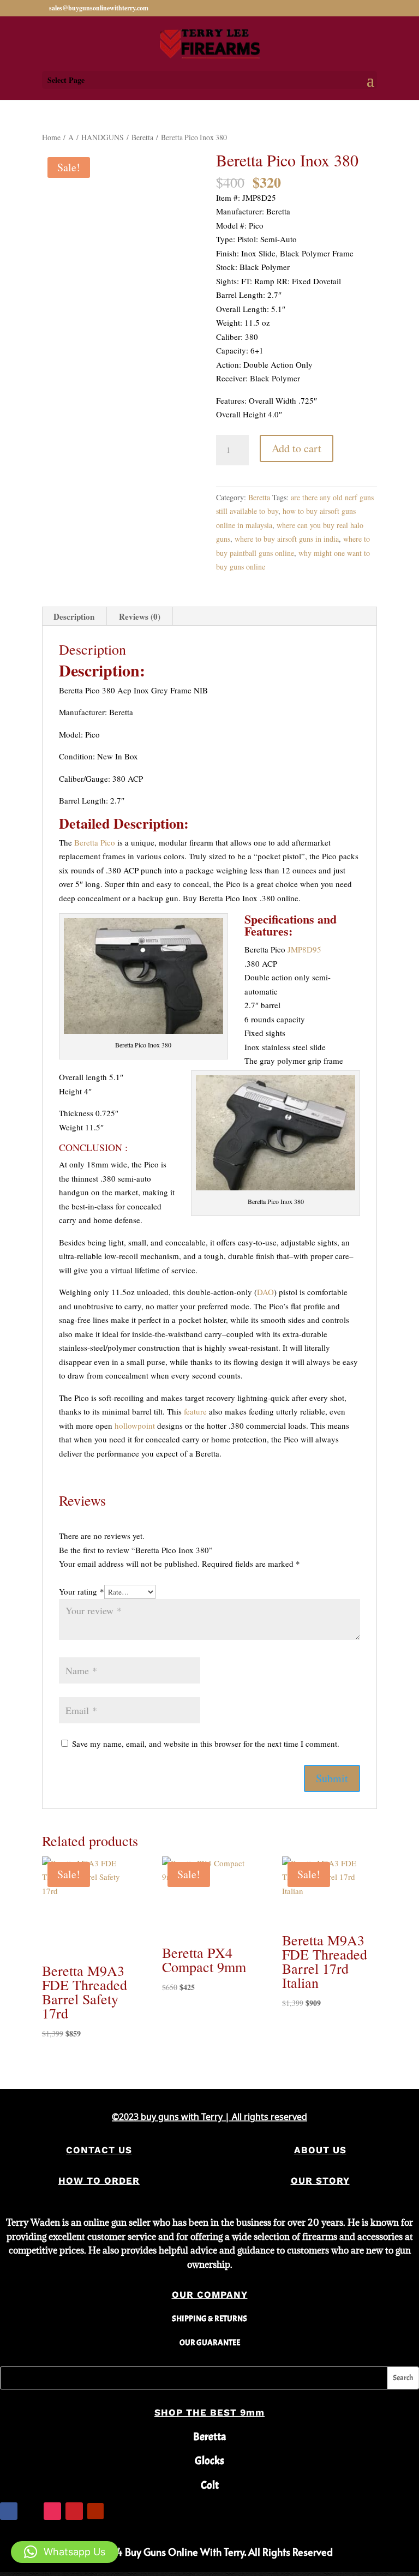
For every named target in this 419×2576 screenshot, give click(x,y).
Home (51, 137)
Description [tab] (74, 616)
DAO (265, 1292)
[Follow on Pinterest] (74, 2511)
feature (195, 1411)
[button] (65, 2552)
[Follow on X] (31, 2511)
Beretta (142, 137)
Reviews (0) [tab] (140, 616)
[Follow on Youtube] (95, 2511)
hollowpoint (135, 1425)
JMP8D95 (304, 949)
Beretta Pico (95, 842)
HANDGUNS (103, 137)
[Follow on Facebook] (9, 2511)
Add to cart (297, 448)
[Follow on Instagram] (52, 2511)
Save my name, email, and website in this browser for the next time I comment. (206, 1744)
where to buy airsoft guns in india (287, 539)
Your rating (82, 1591)
